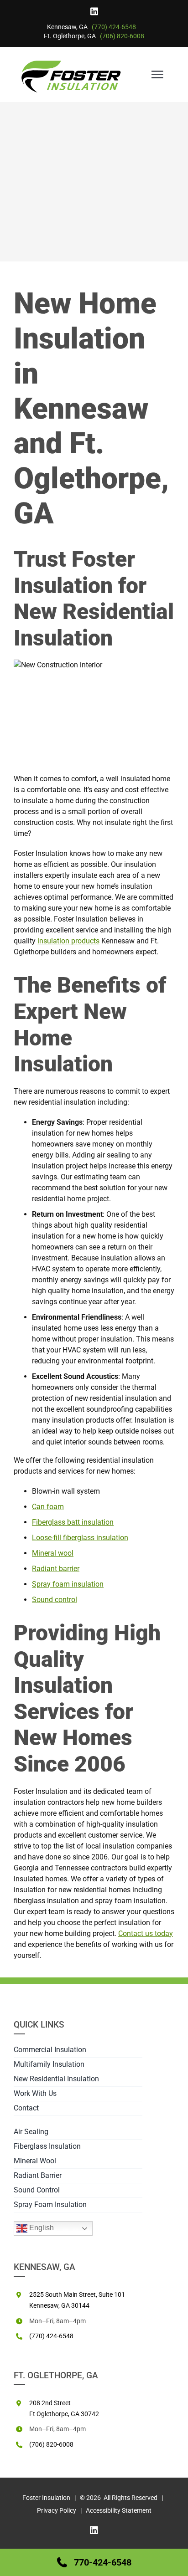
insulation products (68, 941)
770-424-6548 (103, 2562)
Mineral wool (53, 1553)
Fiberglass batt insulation (73, 1522)
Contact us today (146, 1933)
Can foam (48, 1507)
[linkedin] (94, 11)
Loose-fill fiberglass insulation (80, 1538)
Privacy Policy (57, 2510)
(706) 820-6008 (122, 36)
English (41, 2228)
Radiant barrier (56, 1569)
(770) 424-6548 (114, 27)
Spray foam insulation (68, 1584)
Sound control (55, 1600)
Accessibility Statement (119, 2510)
